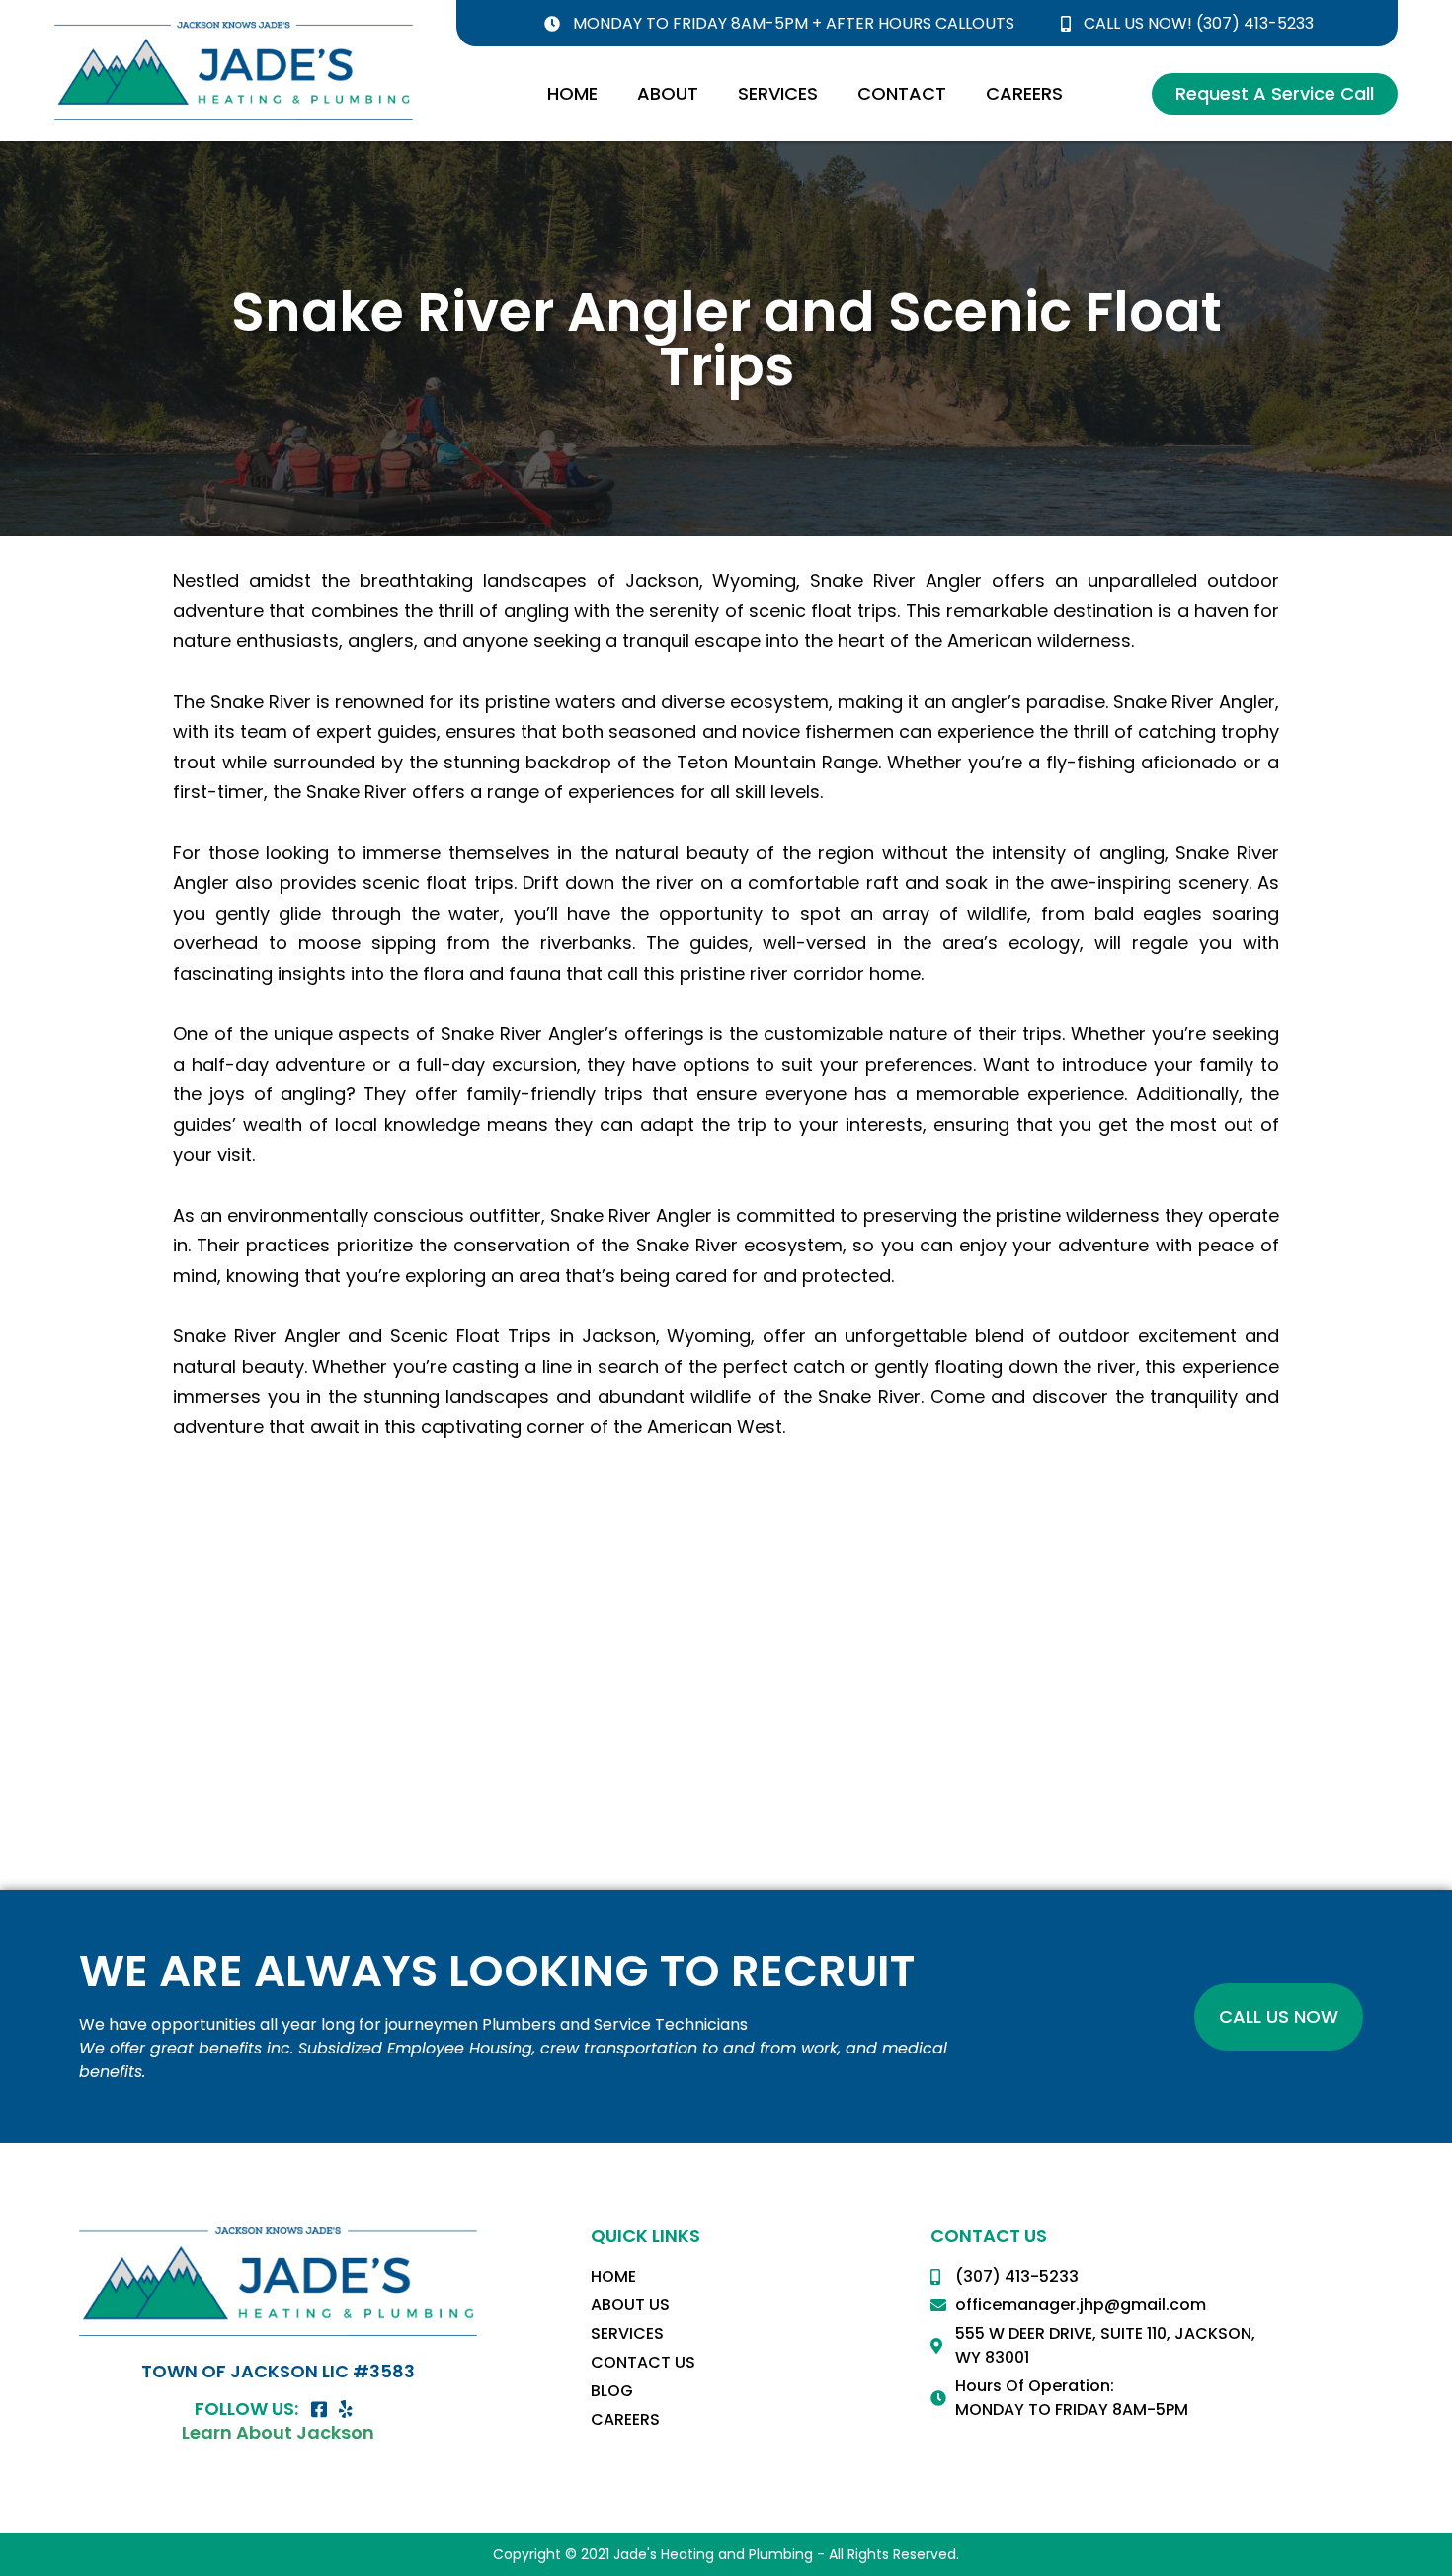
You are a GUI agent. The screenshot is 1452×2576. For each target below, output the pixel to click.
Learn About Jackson (278, 2432)
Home (572, 93)
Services (778, 93)
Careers (1024, 93)
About (668, 93)
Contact (902, 93)
